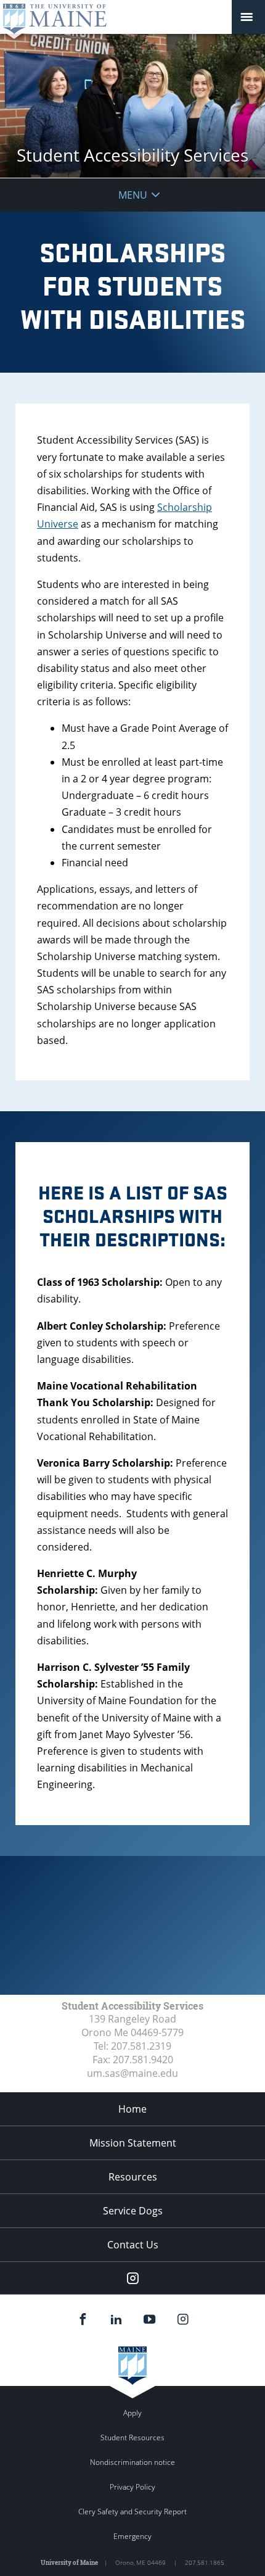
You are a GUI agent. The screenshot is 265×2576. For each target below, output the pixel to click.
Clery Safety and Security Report (132, 2512)
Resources (133, 2177)
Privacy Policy (132, 2487)
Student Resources (132, 2437)
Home (132, 2109)
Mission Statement (133, 2143)
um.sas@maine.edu (132, 2073)
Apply (132, 2413)
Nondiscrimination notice (132, 2462)
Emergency (132, 2536)
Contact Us (133, 2245)
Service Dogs (133, 2211)
